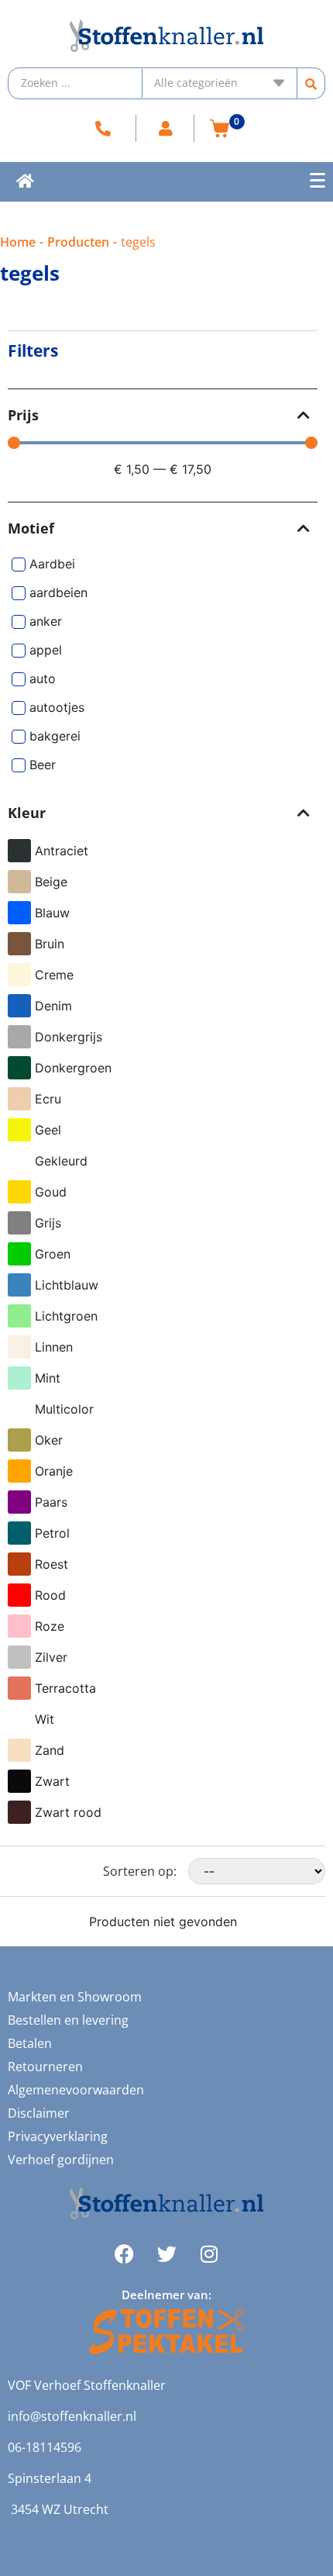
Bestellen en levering (68, 2020)
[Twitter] (166, 2254)
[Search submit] (311, 83)
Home (18, 242)
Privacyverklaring (58, 2136)
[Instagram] (209, 2254)
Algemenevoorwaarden (76, 2090)
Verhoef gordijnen (61, 2160)
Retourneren (45, 2067)
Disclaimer (39, 2113)
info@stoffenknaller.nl (72, 2416)
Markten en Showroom (75, 1997)
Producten (78, 242)
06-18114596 (45, 2447)
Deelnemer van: (166, 2295)
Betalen (30, 2043)
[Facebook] (124, 2254)
